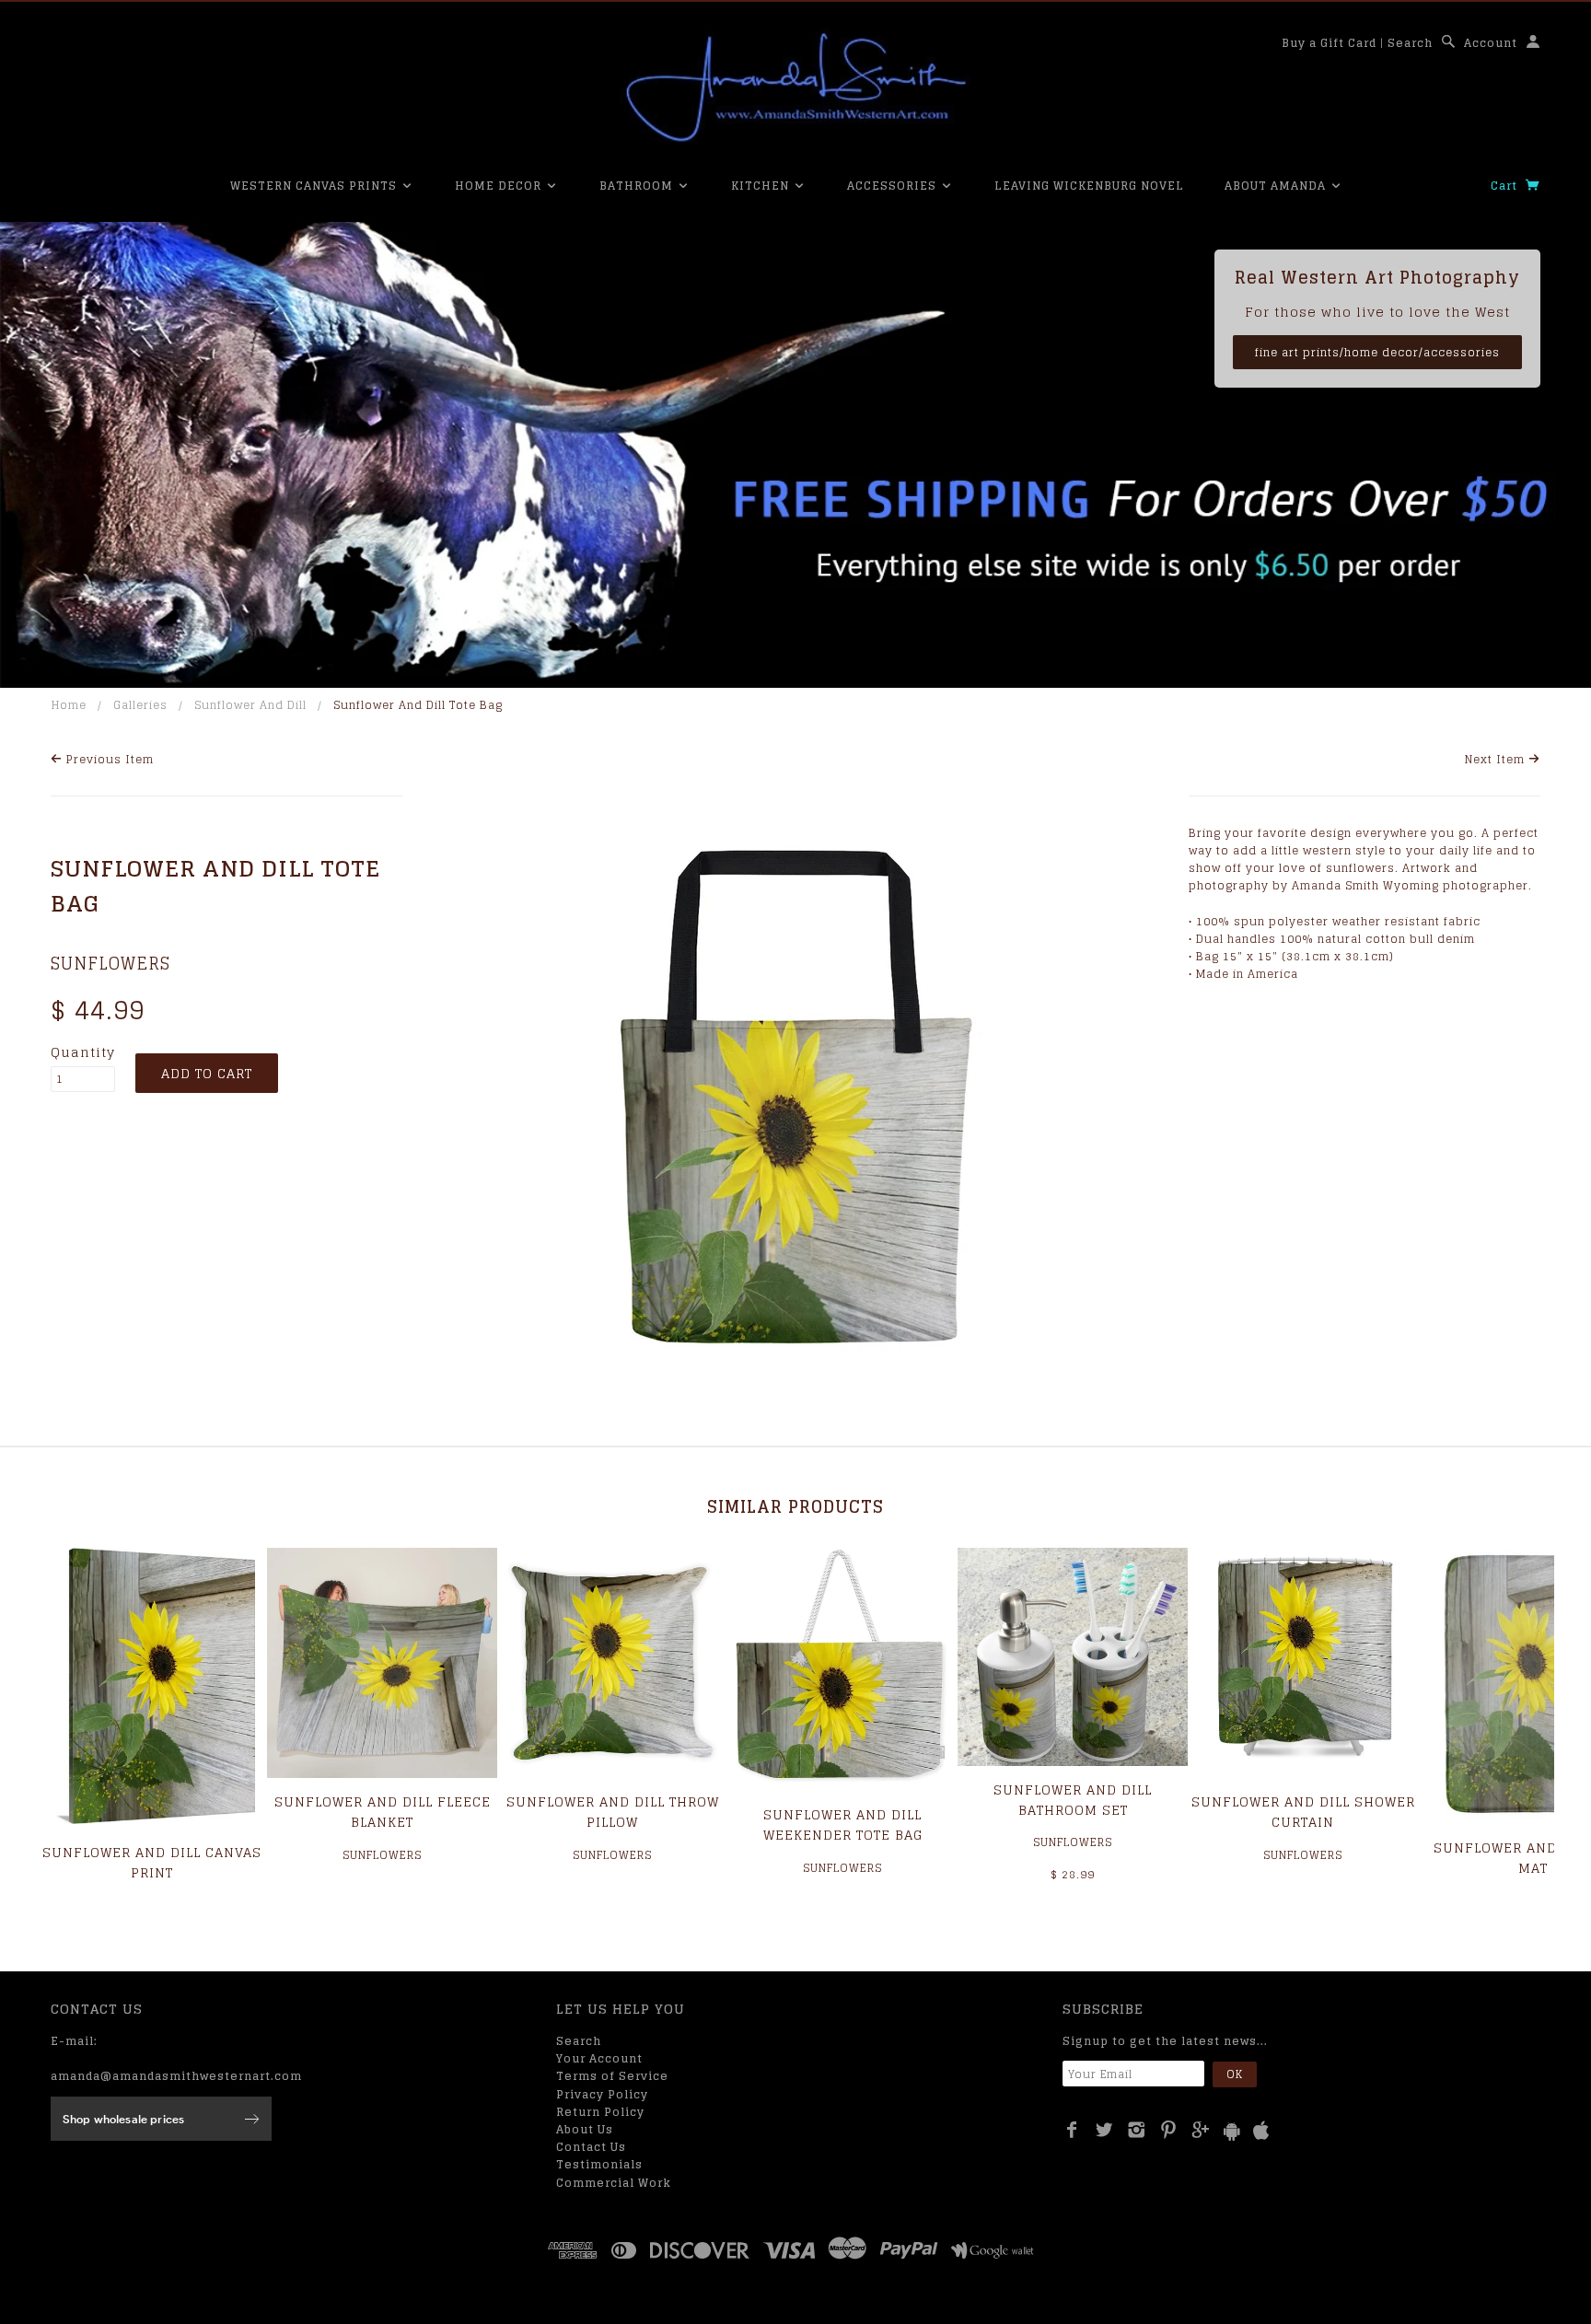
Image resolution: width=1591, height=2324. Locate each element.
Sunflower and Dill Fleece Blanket (383, 1812)
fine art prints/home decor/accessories (1377, 352)
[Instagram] (1137, 2130)
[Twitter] (1104, 2130)
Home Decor (500, 186)
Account (1491, 43)
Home (69, 705)
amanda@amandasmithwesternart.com (176, 2076)
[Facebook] (1072, 2130)
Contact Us (591, 2147)
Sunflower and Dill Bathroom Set (1073, 1800)
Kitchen (762, 186)
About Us (585, 2129)
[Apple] (1261, 2131)
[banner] (795, 87)
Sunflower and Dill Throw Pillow (613, 1812)
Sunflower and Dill (250, 705)
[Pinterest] (1169, 2130)
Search (1410, 43)
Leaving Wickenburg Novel (1089, 186)
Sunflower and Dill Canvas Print (152, 1862)
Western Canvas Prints (315, 186)
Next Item (1497, 759)
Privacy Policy (602, 2094)
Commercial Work (614, 2183)
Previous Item (108, 759)
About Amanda (1277, 186)
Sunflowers (110, 963)
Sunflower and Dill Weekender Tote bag (843, 1824)
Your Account (599, 2058)
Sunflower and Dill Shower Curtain (1303, 1812)
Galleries (140, 705)
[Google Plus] (1201, 2130)
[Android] (1232, 2131)
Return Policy (600, 2112)
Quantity (83, 1052)
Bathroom (638, 186)
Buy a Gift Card (1329, 43)
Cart (1506, 186)
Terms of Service (612, 2076)
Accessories (894, 186)
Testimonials (599, 2164)
